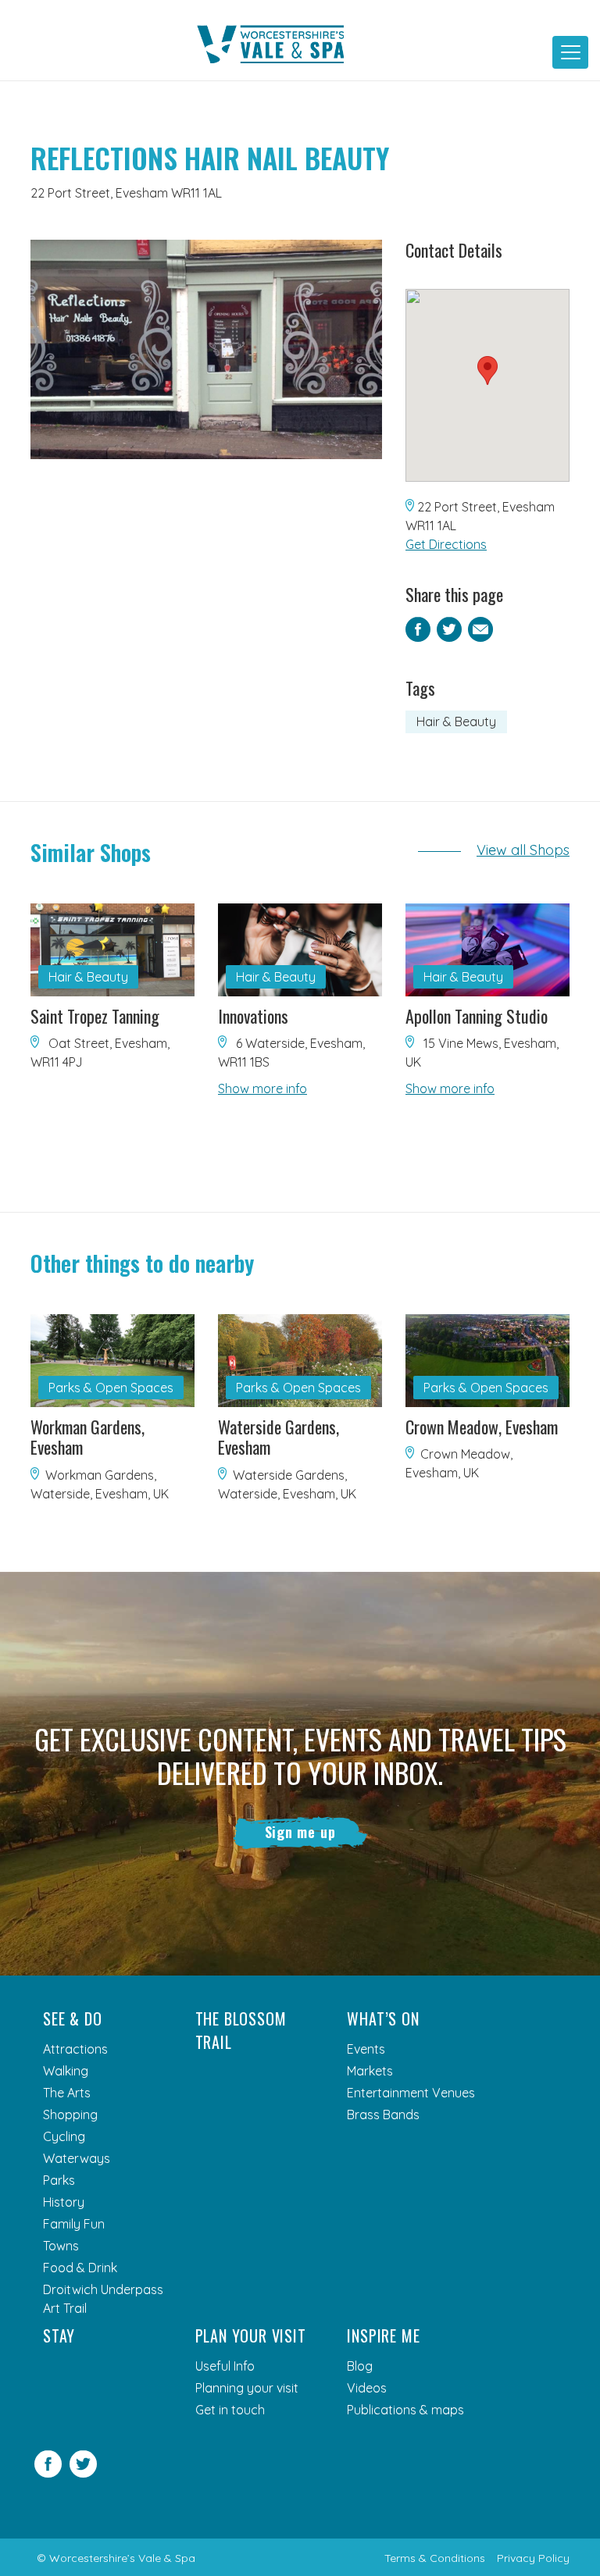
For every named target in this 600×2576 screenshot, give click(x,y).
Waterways (77, 2158)
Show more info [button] (262, 1088)
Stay (59, 2336)
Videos (367, 2388)
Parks (59, 2180)
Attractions (75, 2049)
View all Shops (523, 850)
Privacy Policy (533, 2558)
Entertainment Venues (411, 2093)
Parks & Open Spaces (111, 1388)
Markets (370, 2071)
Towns (61, 2246)
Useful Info (225, 2366)
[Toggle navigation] (570, 52)
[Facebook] (48, 2473)
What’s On (383, 2018)
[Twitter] (83, 2473)
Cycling (64, 2136)
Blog (360, 2366)
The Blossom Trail (241, 2030)
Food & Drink (80, 2268)
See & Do (72, 2018)
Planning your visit (247, 2388)
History (64, 2202)
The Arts (67, 2093)
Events (366, 2049)
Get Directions (446, 544)
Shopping (70, 2115)
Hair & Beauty (456, 721)
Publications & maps (405, 2410)
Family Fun (74, 2224)
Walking (66, 2071)
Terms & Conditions (435, 2558)
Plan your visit (251, 2336)
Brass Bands (383, 2115)
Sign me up (300, 1832)
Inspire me (383, 2336)
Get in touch (230, 2410)
